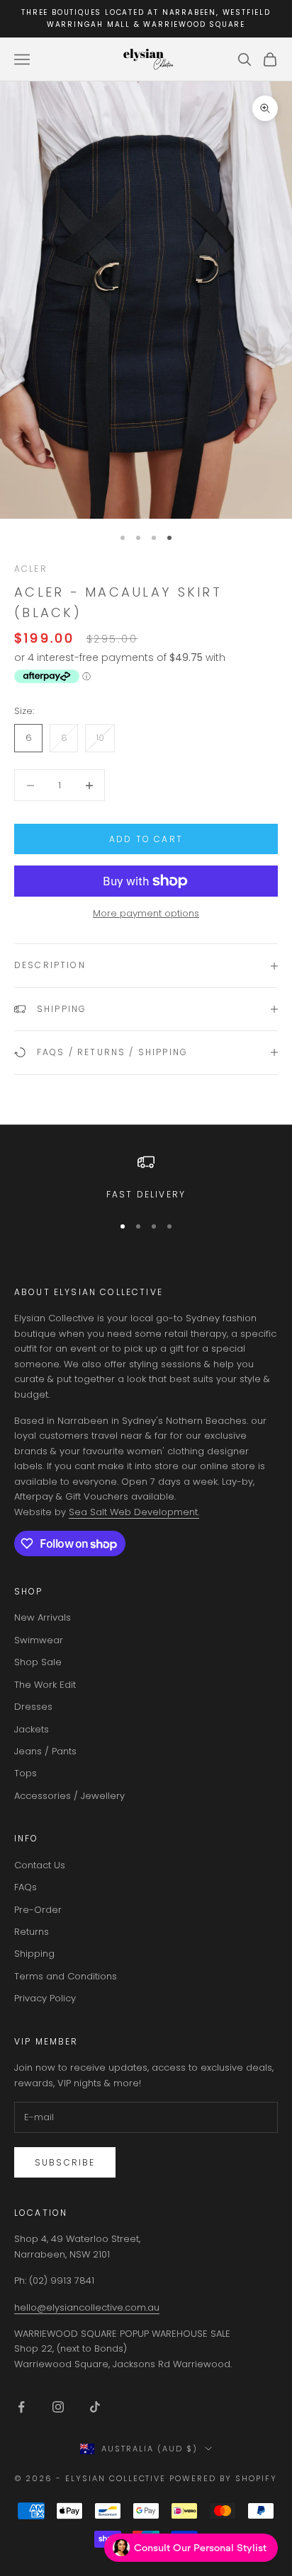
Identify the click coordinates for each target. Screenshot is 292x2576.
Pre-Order (38, 1910)
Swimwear (39, 1640)
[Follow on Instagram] (58, 2407)
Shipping (34, 1954)
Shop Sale (38, 1662)
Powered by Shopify (223, 2478)
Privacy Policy (45, 1998)
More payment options (146, 913)
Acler (31, 569)
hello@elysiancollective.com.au (87, 2307)
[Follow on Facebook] (21, 2407)
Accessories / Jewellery (69, 1796)
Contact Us (40, 1865)
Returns (32, 1932)
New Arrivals (43, 1617)
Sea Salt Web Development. (134, 1512)
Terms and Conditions (66, 1976)
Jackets (32, 1729)
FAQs (26, 1887)
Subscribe (65, 2162)
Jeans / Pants (45, 1751)
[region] (146, 1178)
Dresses (33, 1707)
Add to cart (146, 839)
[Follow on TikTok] (95, 2407)
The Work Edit (45, 1685)
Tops (26, 1773)
